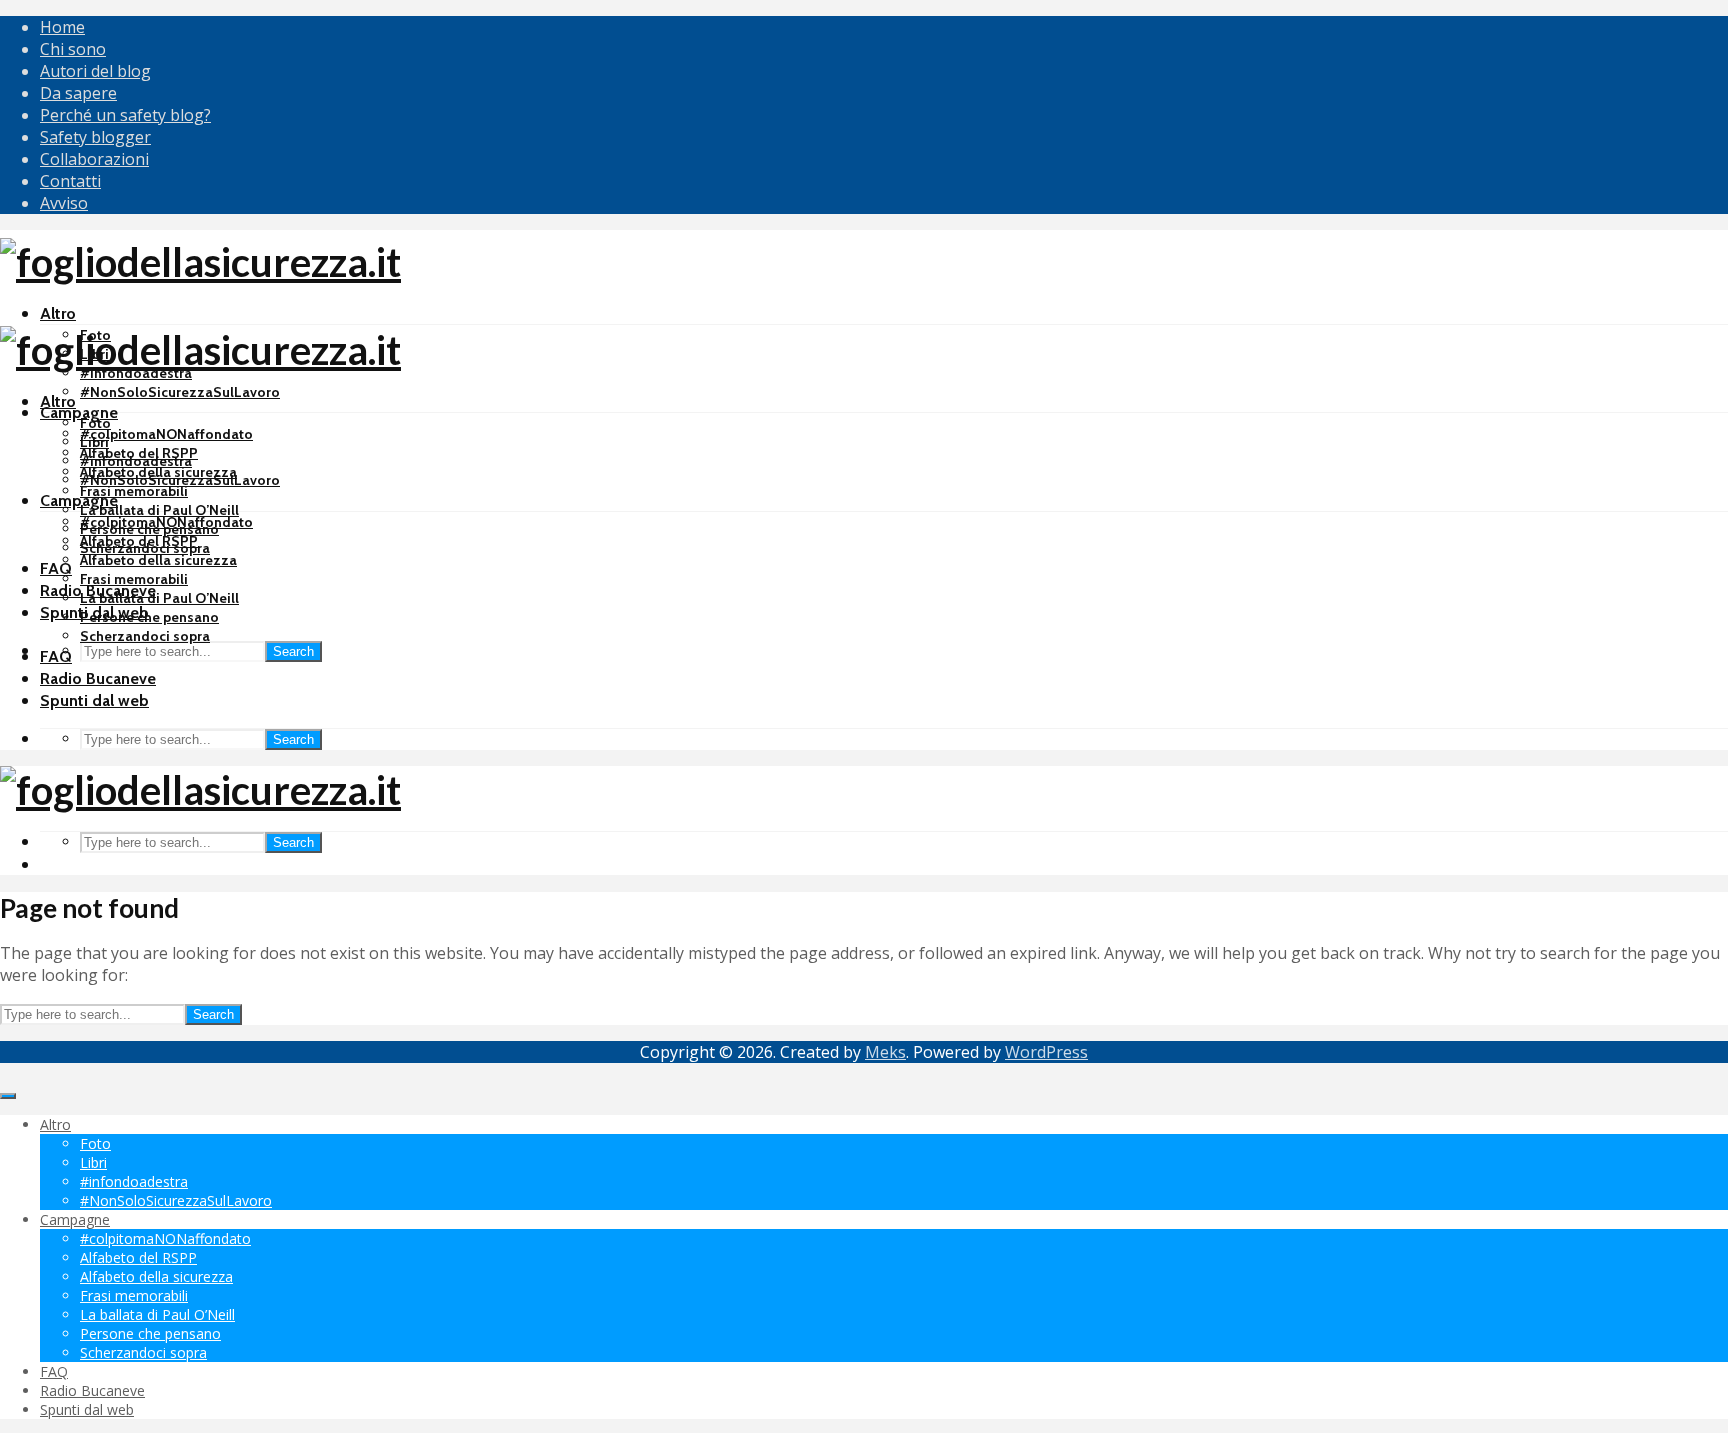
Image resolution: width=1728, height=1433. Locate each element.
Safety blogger (95, 137)
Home (62, 27)
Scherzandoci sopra (145, 636)
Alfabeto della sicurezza (158, 560)
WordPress (1046, 1052)
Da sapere (78, 93)
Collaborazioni (94, 159)
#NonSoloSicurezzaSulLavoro (180, 392)
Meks (885, 1052)
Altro (58, 313)
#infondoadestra (136, 461)
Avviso (64, 203)
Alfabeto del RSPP (139, 541)
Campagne (79, 412)
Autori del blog (95, 71)
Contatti (70, 181)
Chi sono (73, 49)
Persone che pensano (149, 617)
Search (293, 651)
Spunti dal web (94, 700)
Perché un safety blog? (125, 115)
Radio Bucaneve (98, 678)
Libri (94, 442)
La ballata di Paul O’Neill (159, 510)
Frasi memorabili (134, 491)
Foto (95, 423)
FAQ (56, 568)
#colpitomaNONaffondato (166, 434)
